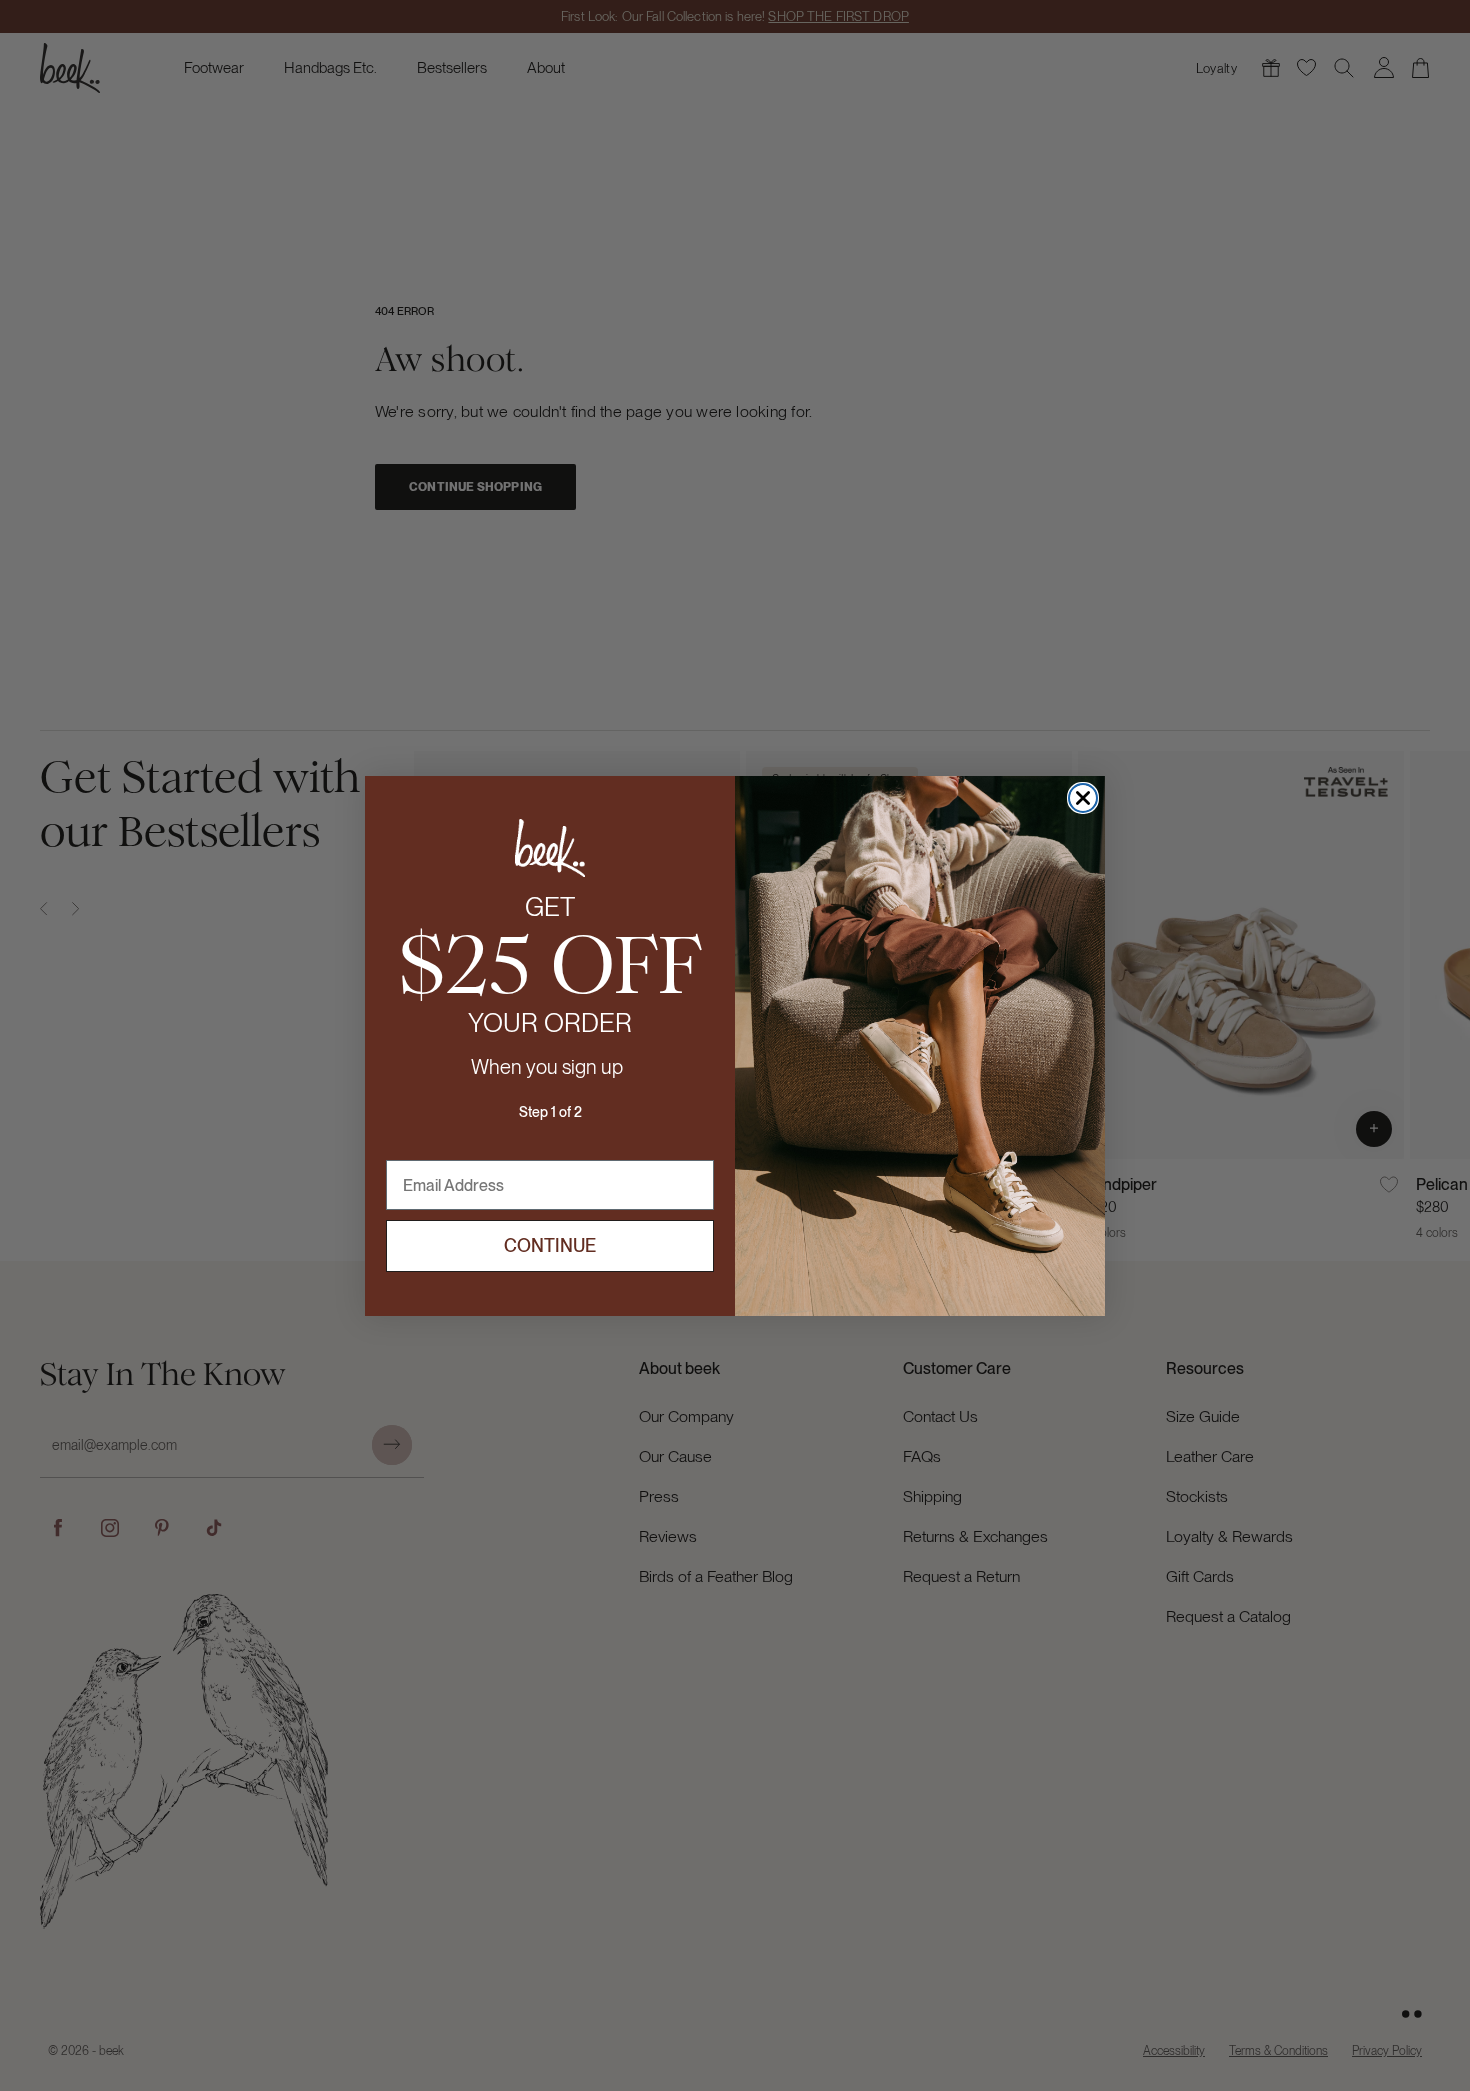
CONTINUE (550, 1245)
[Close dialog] (1083, 798)
